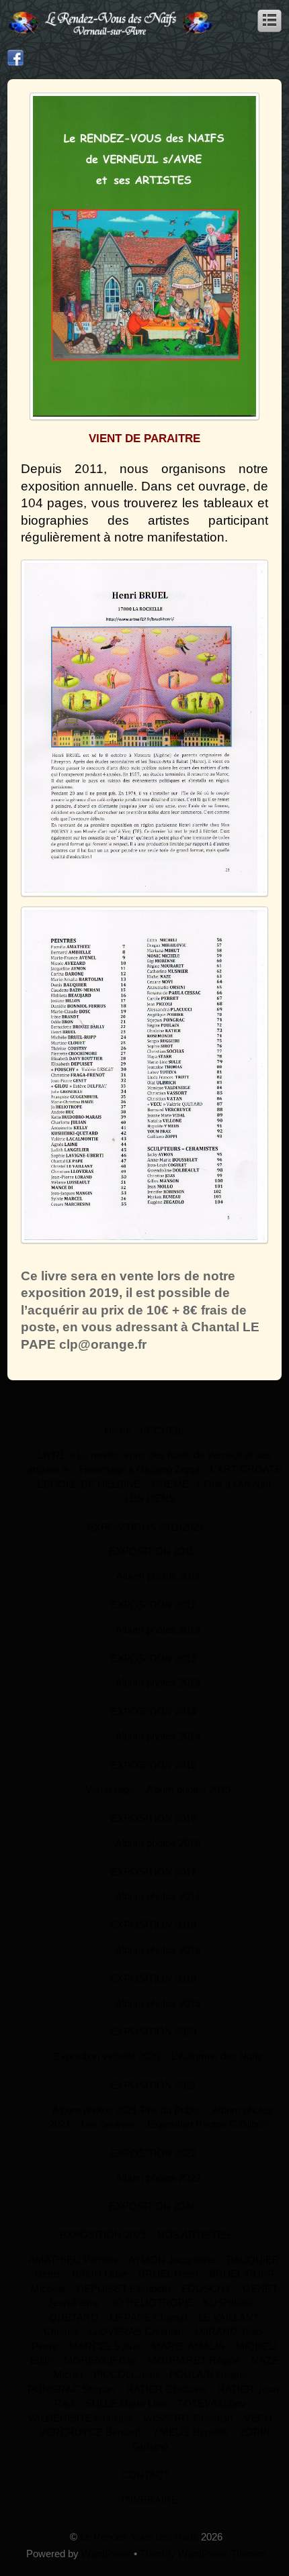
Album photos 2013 (158, 1683)
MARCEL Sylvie (105, 2346)
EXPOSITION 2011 (152, 1551)
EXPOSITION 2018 (153, 1925)
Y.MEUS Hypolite (190, 2432)
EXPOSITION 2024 (152, 2206)
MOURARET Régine (194, 2360)
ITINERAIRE (150, 2500)
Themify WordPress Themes (203, 2554)
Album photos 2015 (188, 1789)
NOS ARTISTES (194, 2235)
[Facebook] (15, 58)
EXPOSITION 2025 (103, 2235)
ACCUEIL (162, 1430)
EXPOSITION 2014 (153, 1711)
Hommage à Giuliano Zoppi (139, 1469)
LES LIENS (150, 1498)
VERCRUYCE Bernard (90, 2432)
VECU (258, 2418)
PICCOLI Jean (126, 2374)
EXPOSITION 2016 (153, 1818)
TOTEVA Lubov (212, 2403)
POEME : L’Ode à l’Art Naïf (211, 1484)
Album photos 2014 (158, 1736)
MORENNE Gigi (100, 2360)
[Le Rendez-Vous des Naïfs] (111, 34)
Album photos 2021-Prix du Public (127, 2110)
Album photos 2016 (158, 1843)
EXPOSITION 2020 (153, 2031)
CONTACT (145, 2475)
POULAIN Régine (208, 2374)
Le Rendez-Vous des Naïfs (139, 2537)
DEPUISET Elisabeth (123, 2288)
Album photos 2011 (158, 1576)
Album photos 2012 (158, 1630)
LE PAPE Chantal (148, 2317)
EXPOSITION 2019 (153, 1978)
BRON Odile (99, 2274)
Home (118, 1430)
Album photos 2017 (158, 1896)
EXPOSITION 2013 (153, 1658)
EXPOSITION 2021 (153, 2085)
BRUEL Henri (168, 2274)
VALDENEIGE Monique (80, 2418)
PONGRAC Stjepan (71, 2389)
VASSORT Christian (188, 2418)
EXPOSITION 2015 (153, 1765)
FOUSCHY (206, 2288)
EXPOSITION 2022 (153, 2153)
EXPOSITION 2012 (153, 1605)
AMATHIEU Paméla (73, 2260)
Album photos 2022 (158, 2178)
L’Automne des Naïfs (217, 2056)
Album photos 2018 (158, 1950)
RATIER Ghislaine (166, 2389)
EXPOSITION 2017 (153, 1872)
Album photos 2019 (158, 2003)
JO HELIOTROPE (151, 2303)
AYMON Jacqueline (172, 2260)
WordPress (106, 2554)
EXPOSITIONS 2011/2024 (146, 1527)
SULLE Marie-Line (126, 2403)
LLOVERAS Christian (136, 2331)
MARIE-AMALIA (188, 2346)
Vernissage (110, 1789)
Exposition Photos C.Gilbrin (207, 2124)
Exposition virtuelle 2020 (107, 2056)
